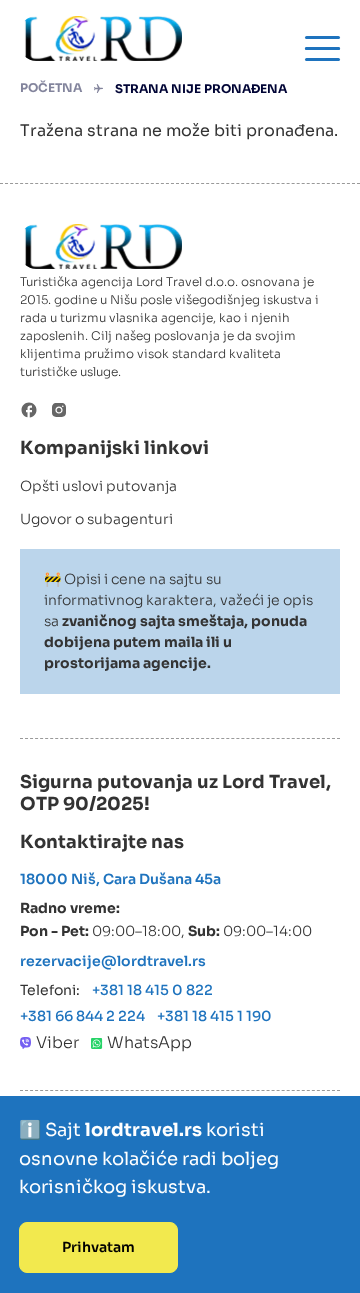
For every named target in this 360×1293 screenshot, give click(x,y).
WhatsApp (149, 1043)
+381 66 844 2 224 (82, 1016)
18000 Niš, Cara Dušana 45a (120, 879)
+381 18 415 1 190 (214, 1016)
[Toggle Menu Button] (322, 48)
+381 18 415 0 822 (152, 990)
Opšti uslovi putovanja (98, 486)
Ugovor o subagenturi (96, 519)
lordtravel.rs (145, 1130)
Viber (57, 1043)
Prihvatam (98, 1247)
